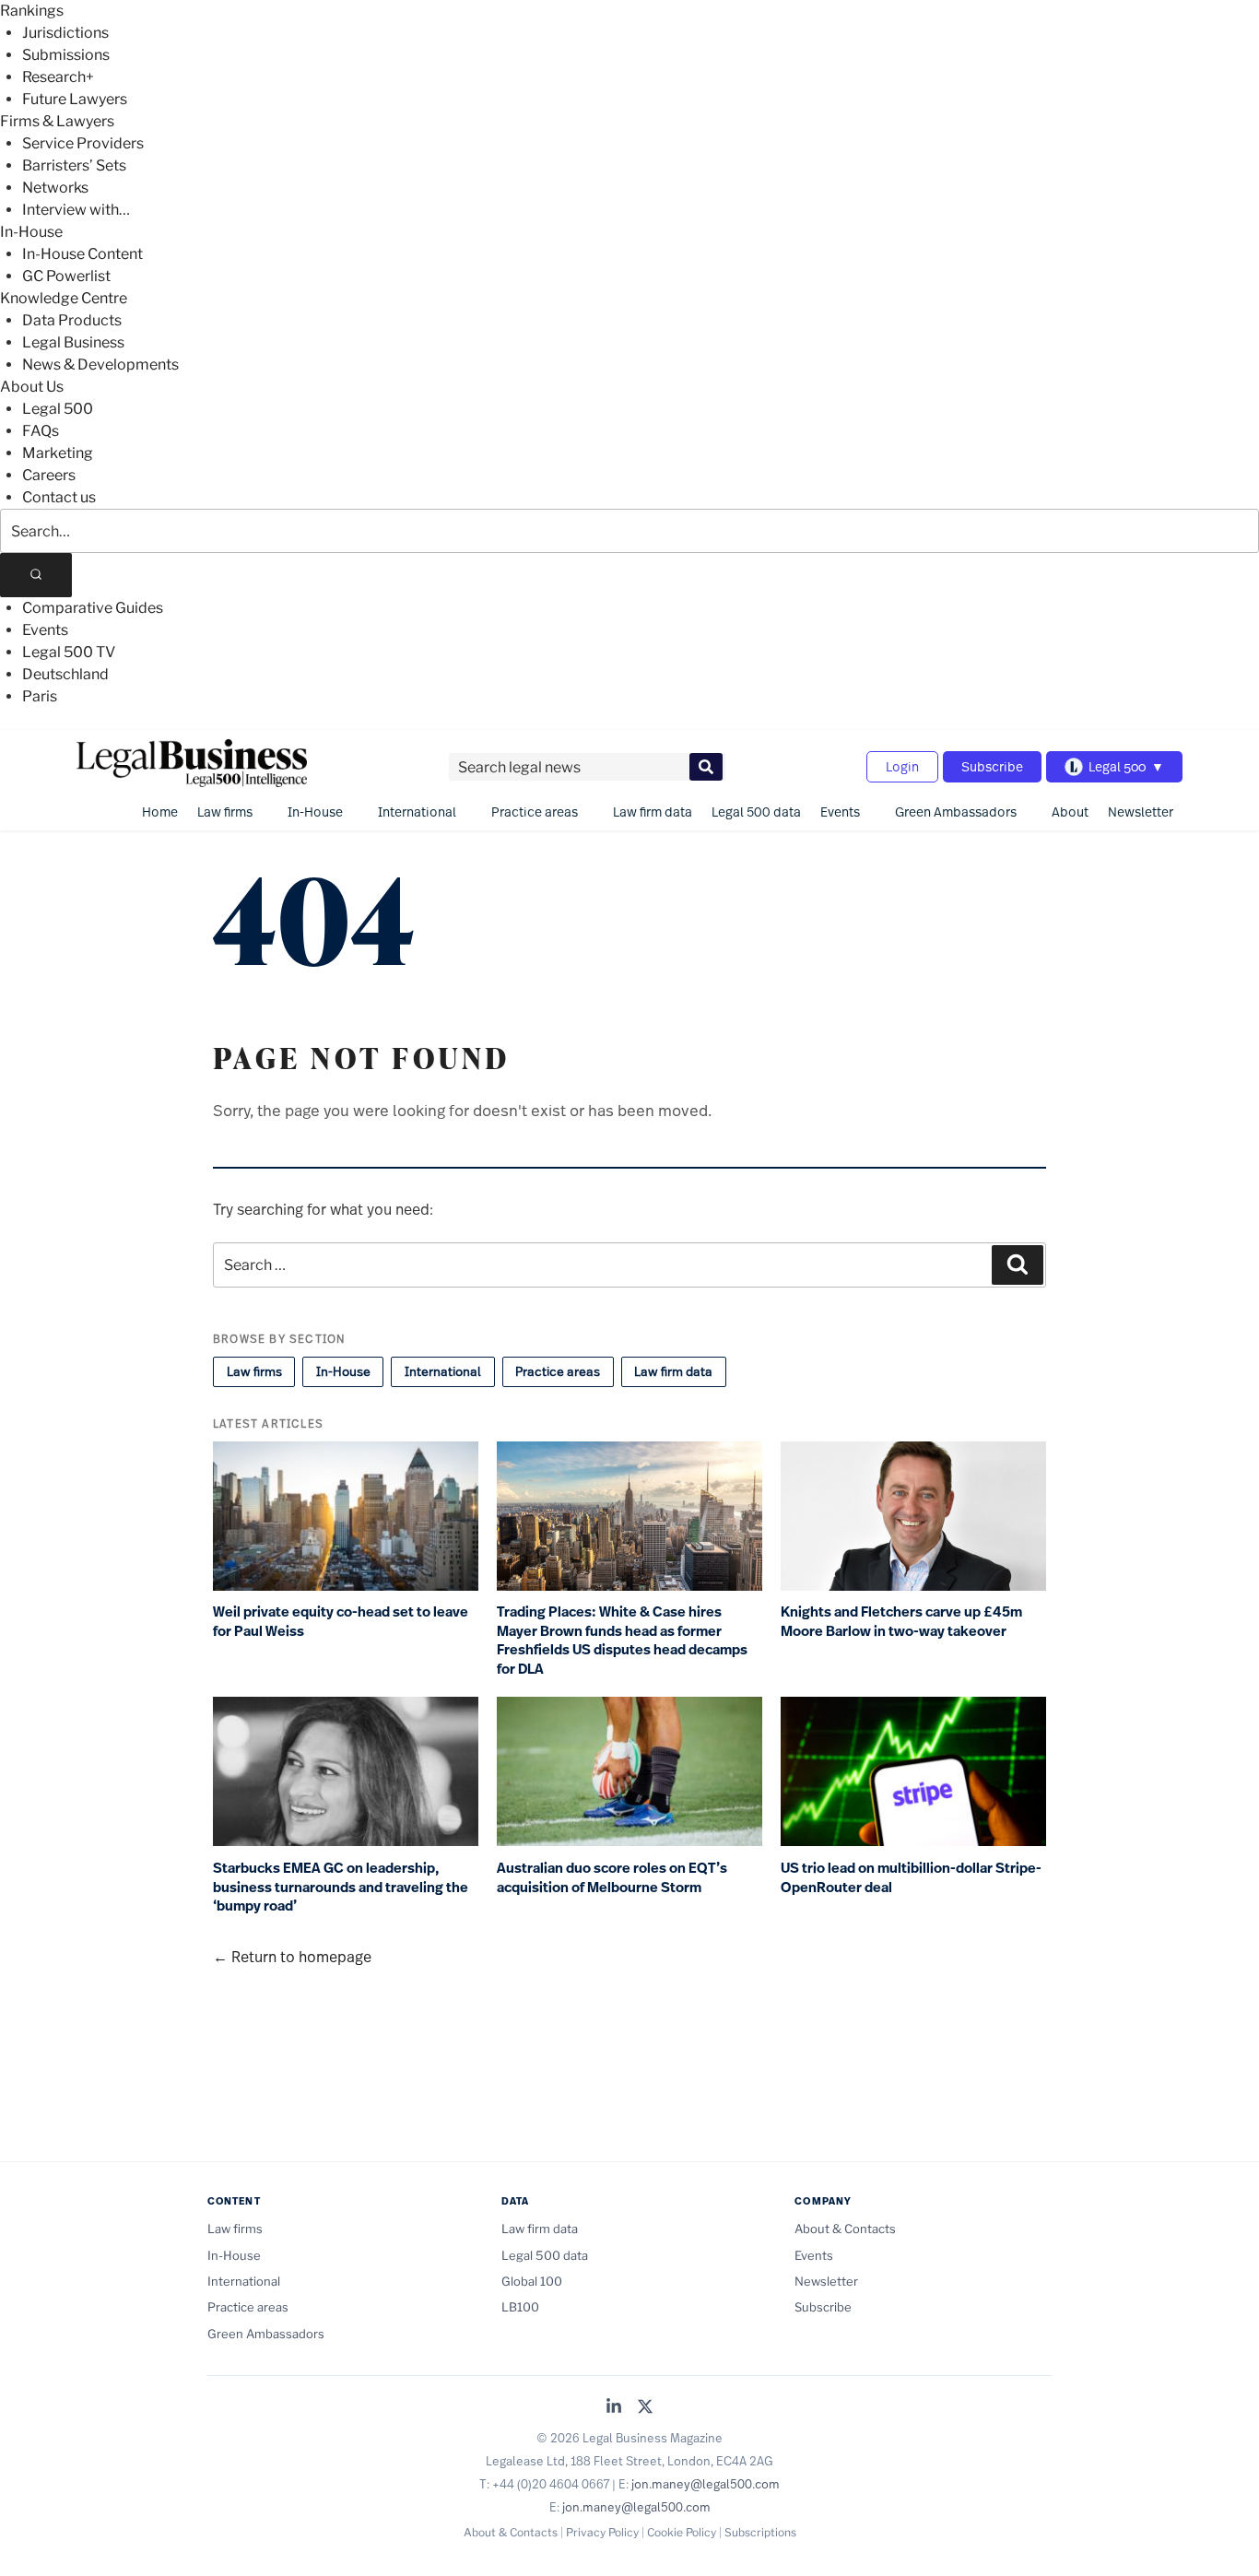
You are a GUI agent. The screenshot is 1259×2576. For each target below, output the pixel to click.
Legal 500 (58, 409)
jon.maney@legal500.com (706, 2484)
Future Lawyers (75, 99)
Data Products (72, 320)
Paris (40, 696)
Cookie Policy (682, 2532)
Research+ (58, 77)
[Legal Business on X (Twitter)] (645, 2408)
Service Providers (83, 143)
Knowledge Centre (64, 298)
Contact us (59, 497)
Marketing (58, 453)
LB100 (520, 2307)
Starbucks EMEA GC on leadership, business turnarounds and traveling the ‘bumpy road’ (341, 1887)
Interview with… (76, 210)
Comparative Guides (93, 608)
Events (45, 630)
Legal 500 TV (69, 652)
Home (160, 812)
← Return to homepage (292, 1956)
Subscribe (992, 766)
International (417, 812)
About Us (32, 387)
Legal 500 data (756, 812)
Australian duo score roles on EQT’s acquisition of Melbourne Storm (612, 1878)
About (1070, 812)
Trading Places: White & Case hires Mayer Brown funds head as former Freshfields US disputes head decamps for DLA (622, 1641)
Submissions (66, 55)
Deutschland (65, 674)
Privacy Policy (602, 2532)
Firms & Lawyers (57, 121)
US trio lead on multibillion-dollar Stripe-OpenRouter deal (911, 1878)
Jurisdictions (65, 33)
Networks (55, 188)
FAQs (41, 431)
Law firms (225, 812)
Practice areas (535, 812)
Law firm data (653, 812)
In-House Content (82, 254)
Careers (49, 475)
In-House (31, 232)
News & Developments (100, 365)
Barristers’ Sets (74, 165)
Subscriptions (760, 2532)
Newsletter (1141, 812)
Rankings (32, 11)
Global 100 (532, 2281)
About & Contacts (845, 2229)
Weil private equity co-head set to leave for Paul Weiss (341, 1622)
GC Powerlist (66, 276)
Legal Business (73, 342)
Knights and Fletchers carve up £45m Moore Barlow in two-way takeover (901, 1622)
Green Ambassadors (956, 812)
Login (902, 766)
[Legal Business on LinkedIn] (614, 2408)
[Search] (36, 575)
